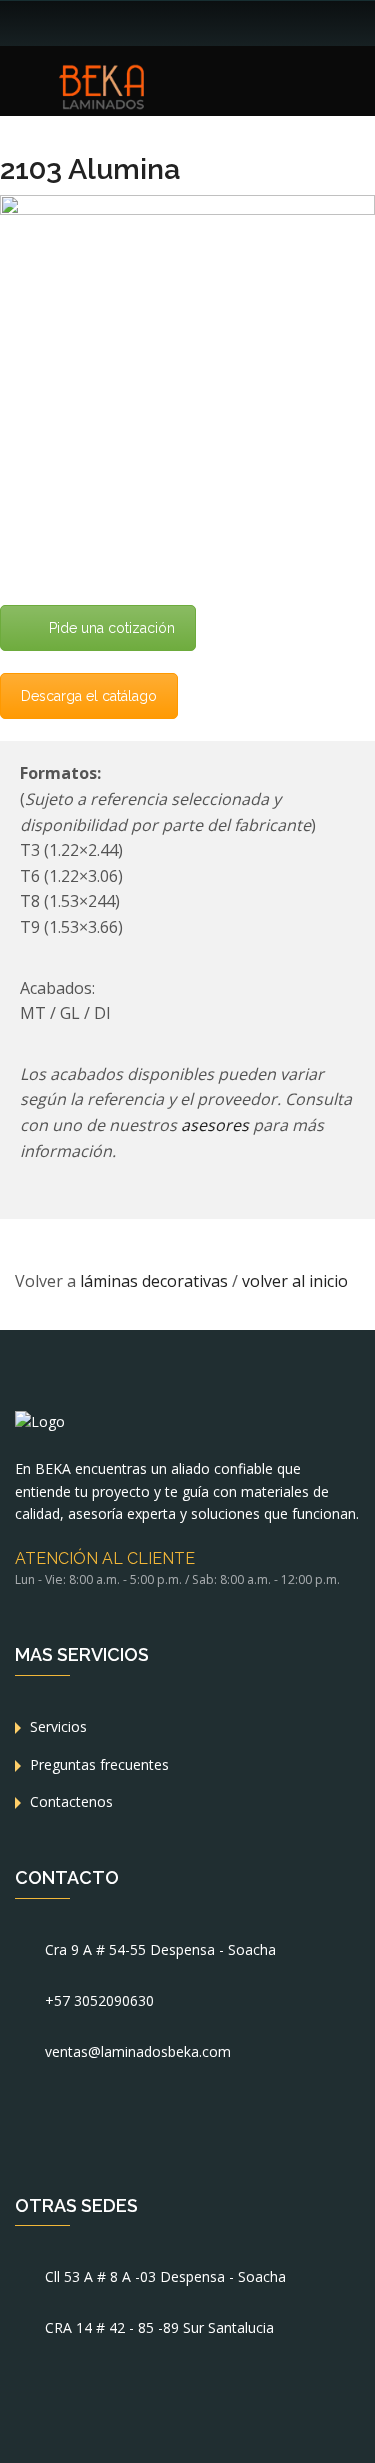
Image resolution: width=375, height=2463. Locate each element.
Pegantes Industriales (159, 356)
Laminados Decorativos (167, 204)
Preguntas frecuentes (99, 1764)
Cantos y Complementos (170, 318)
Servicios (58, 1726)
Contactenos (71, 1801)
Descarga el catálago (89, 696)
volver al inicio (295, 1281)
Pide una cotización (112, 628)
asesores (217, 1125)
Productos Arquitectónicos (176, 280)
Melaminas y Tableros (161, 242)
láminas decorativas (154, 1281)
